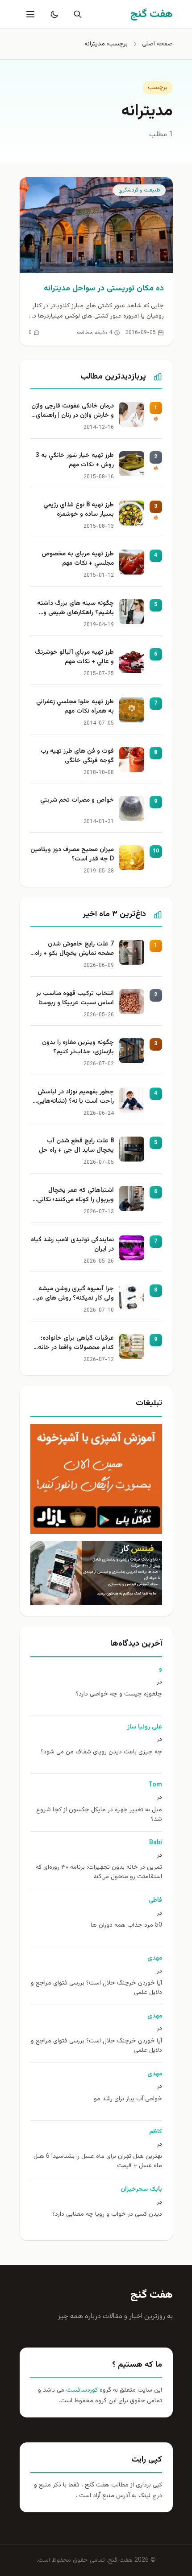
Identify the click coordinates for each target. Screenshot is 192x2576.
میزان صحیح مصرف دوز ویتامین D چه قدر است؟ (72, 855)
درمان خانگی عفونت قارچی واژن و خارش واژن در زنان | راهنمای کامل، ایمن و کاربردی (73, 412)
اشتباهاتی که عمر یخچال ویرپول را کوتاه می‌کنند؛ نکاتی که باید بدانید (75, 1196)
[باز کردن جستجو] (76, 14)
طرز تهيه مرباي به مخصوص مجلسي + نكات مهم (78, 559)
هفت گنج (152, 2295)
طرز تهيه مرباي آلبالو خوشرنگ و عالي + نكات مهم (74, 657)
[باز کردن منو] (29, 14)
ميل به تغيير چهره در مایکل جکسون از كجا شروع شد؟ (99, 1815)
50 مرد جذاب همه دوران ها (126, 1926)
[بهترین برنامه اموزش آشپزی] (96, 1479)
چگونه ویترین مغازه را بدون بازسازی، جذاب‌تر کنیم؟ (78, 1048)
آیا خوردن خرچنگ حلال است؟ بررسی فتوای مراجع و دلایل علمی (96, 1988)
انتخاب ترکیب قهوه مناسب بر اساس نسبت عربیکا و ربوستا (75, 999)
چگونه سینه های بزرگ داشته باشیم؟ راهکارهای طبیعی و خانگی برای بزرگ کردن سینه (75, 609)
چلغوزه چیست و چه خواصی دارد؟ (119, 1694)
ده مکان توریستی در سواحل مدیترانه (104, 289)
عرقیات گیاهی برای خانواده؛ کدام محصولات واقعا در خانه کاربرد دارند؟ (76, 1344)
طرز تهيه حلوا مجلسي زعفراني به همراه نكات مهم (75, 707)
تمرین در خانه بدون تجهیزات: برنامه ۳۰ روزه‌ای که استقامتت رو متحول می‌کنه (99, 1872)
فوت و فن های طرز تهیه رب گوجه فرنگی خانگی (77, 756)
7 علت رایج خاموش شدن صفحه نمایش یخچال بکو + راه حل (74, 950)
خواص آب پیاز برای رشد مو (128, 2099)
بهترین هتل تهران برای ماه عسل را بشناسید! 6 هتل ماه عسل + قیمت (98, 2161)
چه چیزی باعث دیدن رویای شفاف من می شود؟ (101, 1752)
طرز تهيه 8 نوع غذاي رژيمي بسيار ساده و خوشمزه (79, 510)
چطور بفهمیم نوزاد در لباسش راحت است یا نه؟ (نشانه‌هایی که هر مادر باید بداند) (75, 1097)
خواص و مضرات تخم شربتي (77, 801)
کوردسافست (81, 2390)
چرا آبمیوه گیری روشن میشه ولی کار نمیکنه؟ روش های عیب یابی (72, 1294)
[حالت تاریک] (53, 14)
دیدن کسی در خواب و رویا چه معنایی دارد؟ (107, 2215)
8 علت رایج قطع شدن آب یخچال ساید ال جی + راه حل (76, 1146)
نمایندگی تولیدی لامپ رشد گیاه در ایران (72, 1245)
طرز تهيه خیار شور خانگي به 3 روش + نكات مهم (75, 461)
